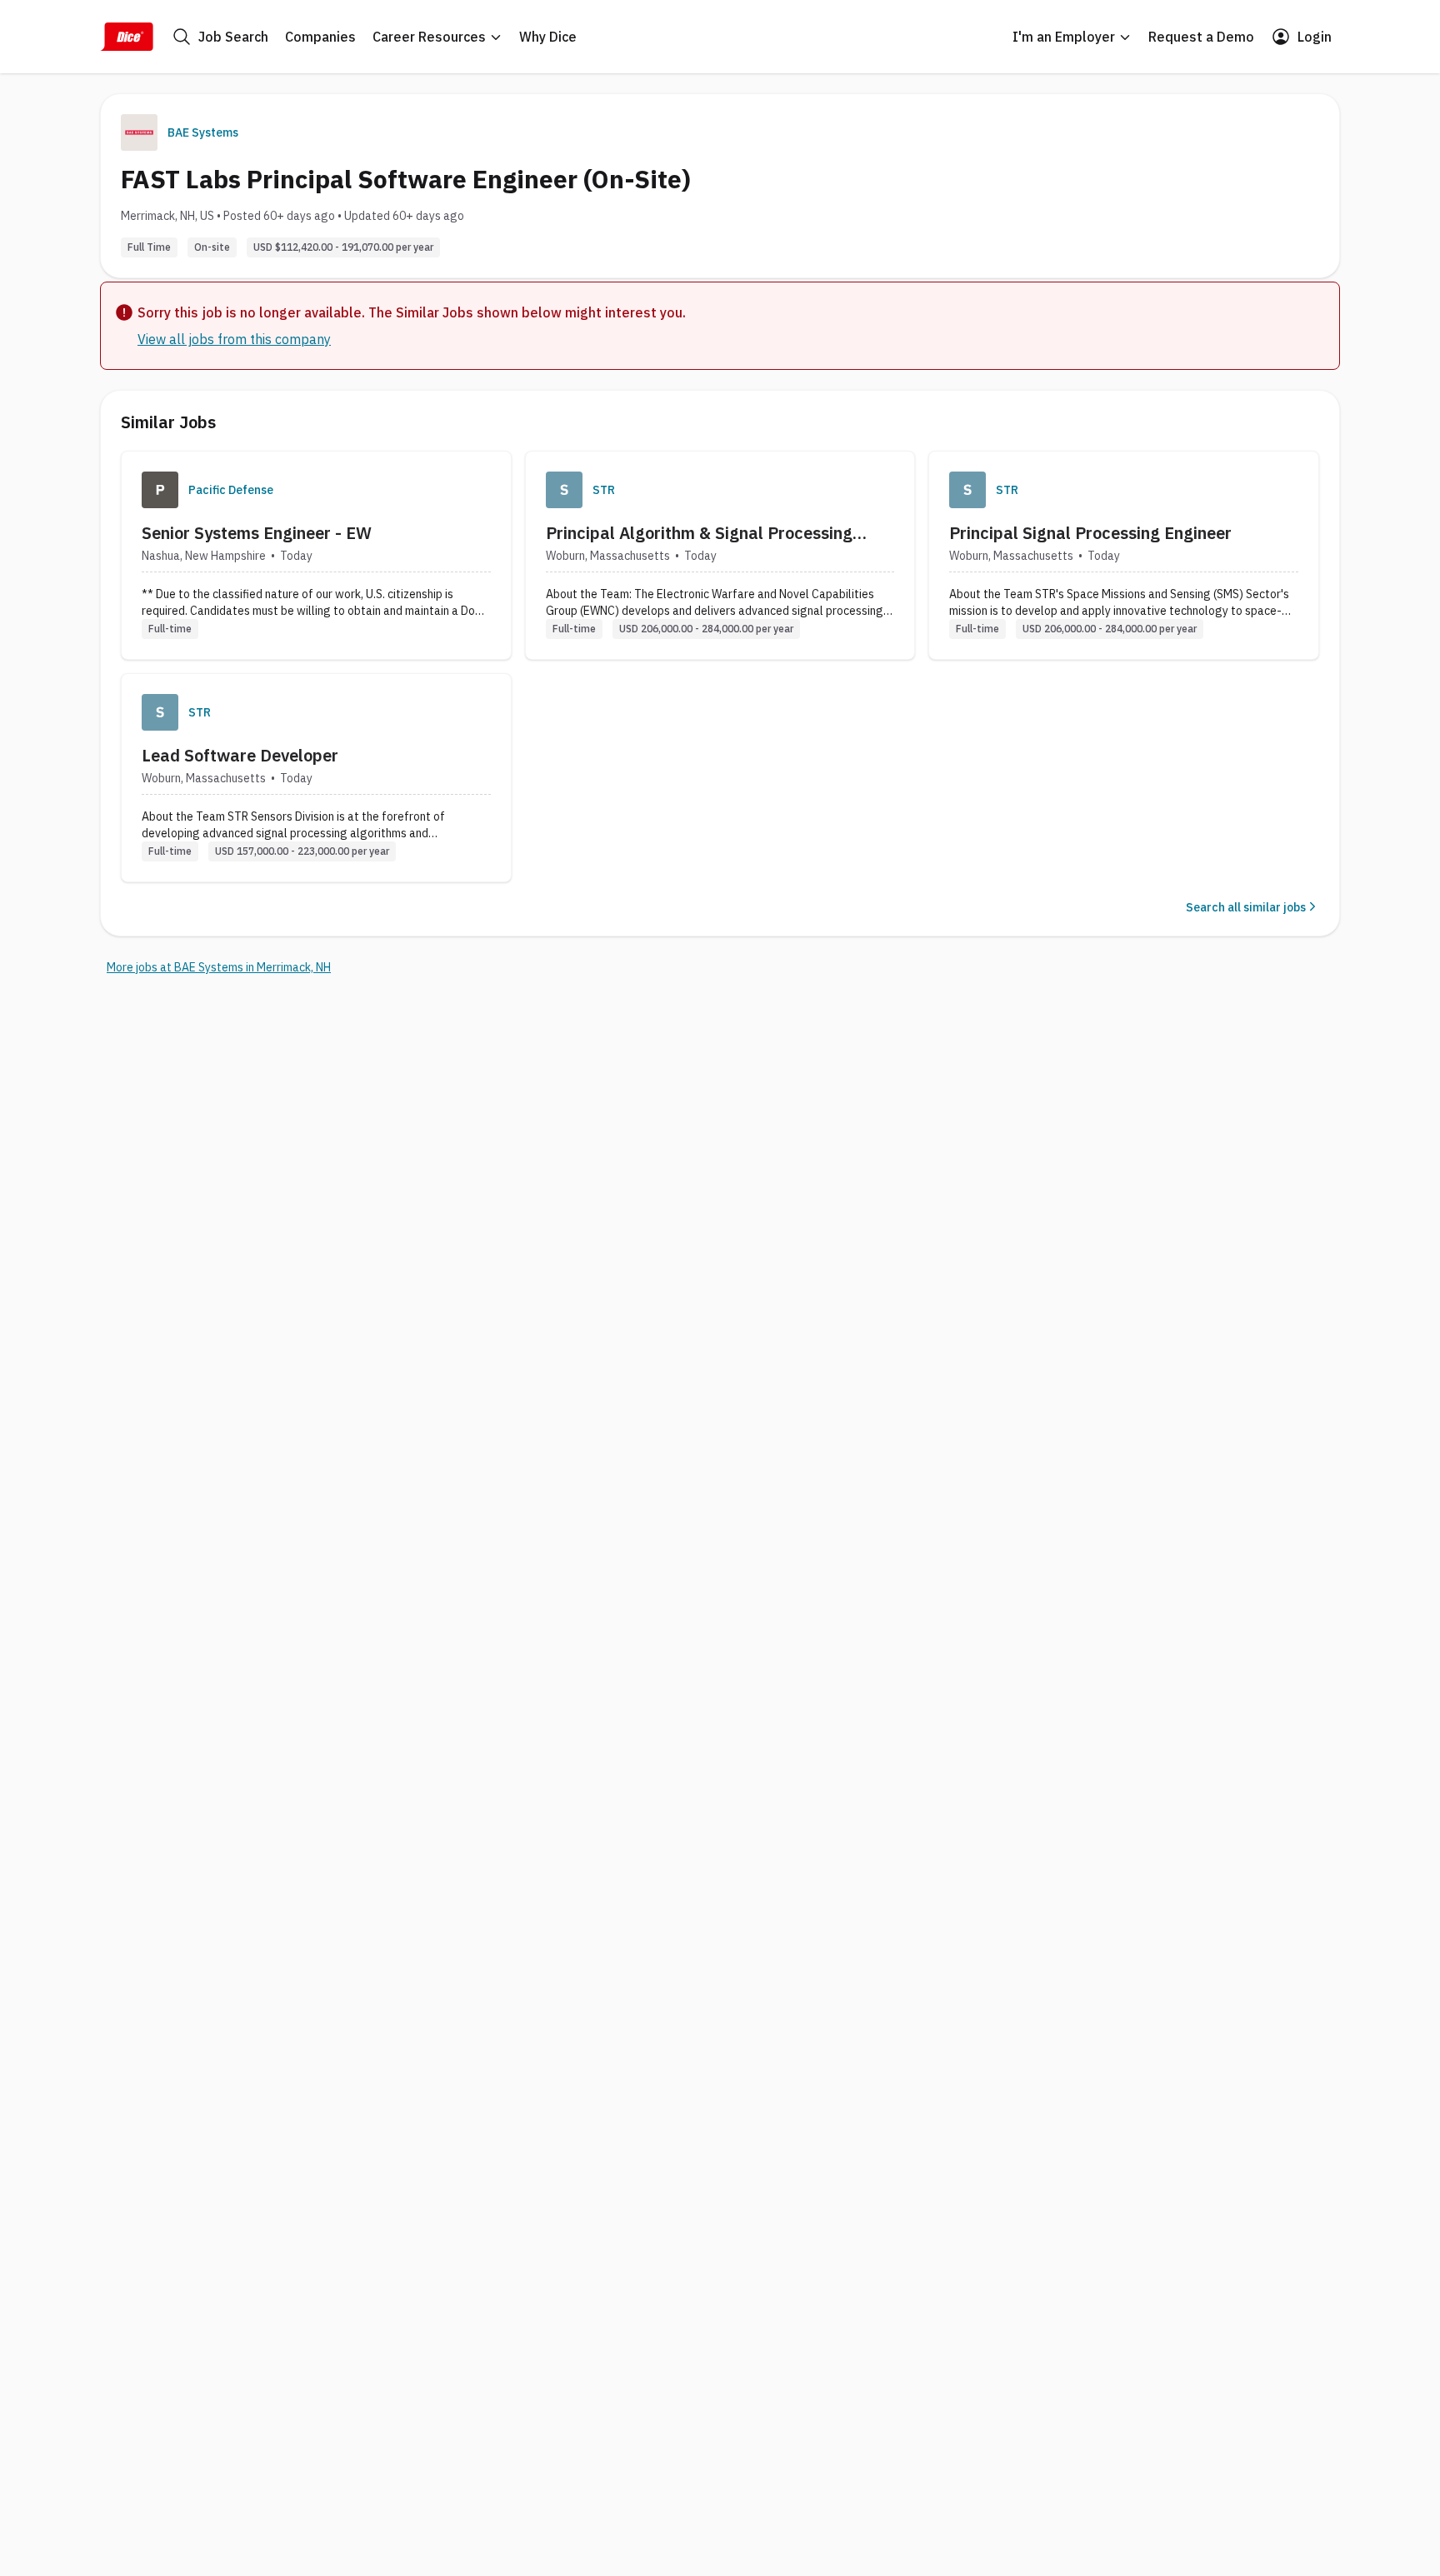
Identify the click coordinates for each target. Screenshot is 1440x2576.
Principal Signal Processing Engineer (1090, 533)
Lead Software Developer (240, 755)
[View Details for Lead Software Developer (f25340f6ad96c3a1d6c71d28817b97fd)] (316, 778)
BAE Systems (203, 132)
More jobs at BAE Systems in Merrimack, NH (219, 967)
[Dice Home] (127, 37)
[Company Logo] (160, 490)
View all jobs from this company (234, 339)
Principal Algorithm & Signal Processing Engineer (699, 533)
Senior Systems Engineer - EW (257, 533)
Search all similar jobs (1246, 907)
